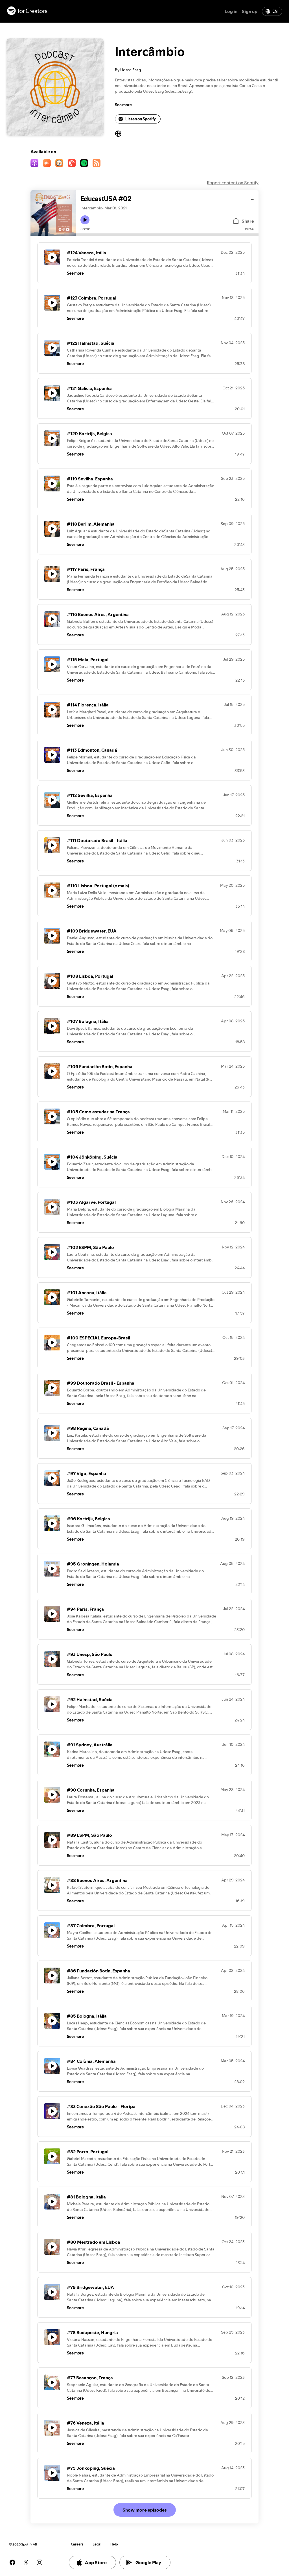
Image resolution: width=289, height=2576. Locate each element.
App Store (96, 2562)
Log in (231, 11)
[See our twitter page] (26, 2562)
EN (275, 11)
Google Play (148, 2562)
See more (123, 105)
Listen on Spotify (141, 119)
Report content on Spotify (233, 183)
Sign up (250, 11)
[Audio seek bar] (167, 235)
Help (114, 2544)
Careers (77, 2544)
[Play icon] (85, 220)
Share (248, 221)
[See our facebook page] (12, 2562)
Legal (97, 2544)
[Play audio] (253, 199)
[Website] (118, 134)
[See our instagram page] (40, 2562)
